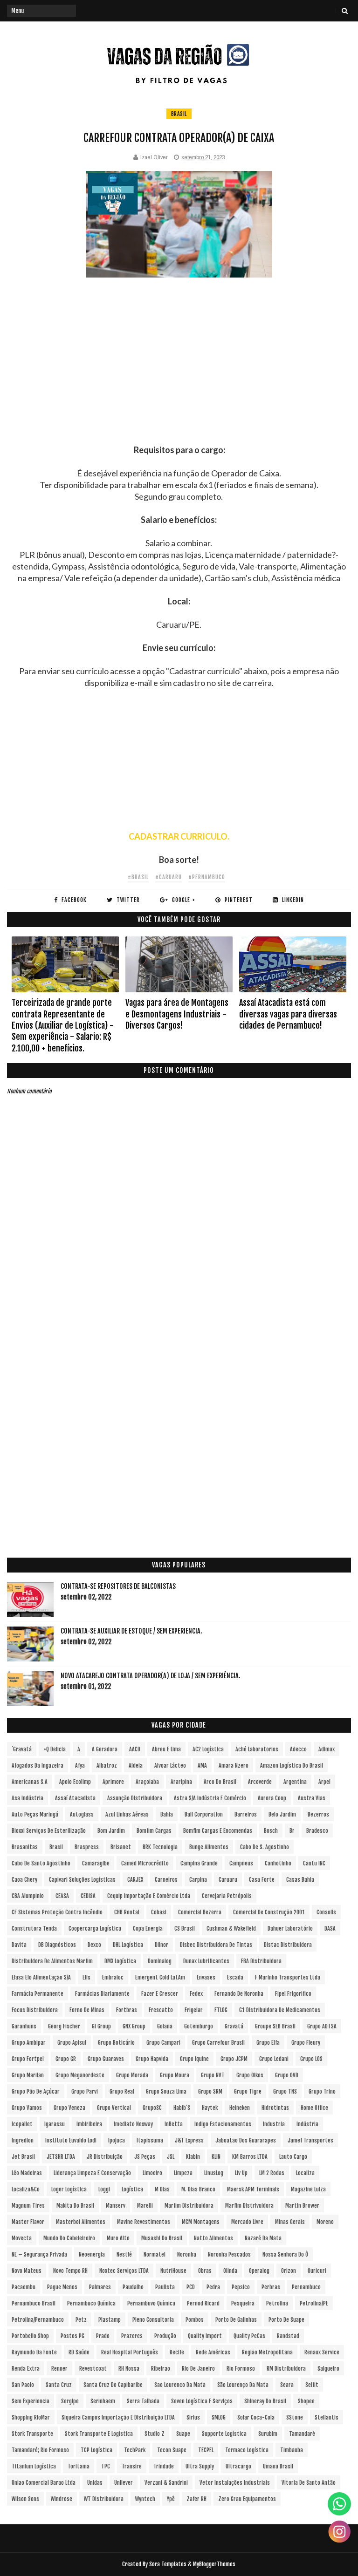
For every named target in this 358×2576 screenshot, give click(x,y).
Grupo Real (122, 2091)
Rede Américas (213, 2352)
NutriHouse (173, 2271)
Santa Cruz (59, 2385)
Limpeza (183, 2173)
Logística (132, 2189)
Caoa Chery (24, 1880)
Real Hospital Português (130, 2352)
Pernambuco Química (91, 2303)
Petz (81, 2320)
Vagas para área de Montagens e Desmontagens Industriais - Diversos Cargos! (177, 1014)
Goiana (165, 2026)
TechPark (135, 2450)
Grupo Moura (175, 2075)
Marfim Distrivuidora (249, 2206)
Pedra (213, 2287)
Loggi (104, 2189)
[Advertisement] (179, 379)
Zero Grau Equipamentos (247, 2499)
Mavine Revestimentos (144, 2222)
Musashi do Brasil (162, 2238)
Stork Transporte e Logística (99, 2434)
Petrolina (277, 2303)
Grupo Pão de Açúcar (36, 2091)
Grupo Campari (163, 2043)
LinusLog (214, 2173)
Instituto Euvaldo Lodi (71, 2140)
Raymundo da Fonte (34, 2352)
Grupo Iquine (194, 2059)
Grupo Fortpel (28, 2059)
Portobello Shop (30, 2336)
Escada (235, 1977)
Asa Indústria (28, 1798)
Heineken (240, 2108)
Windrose (62, 2499)
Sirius (193, 2417)
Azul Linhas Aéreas (127, 1814)
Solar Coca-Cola (256, 2417)
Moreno (325, 2222)
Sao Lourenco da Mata (180, 2385)
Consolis (326, 1912)
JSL (171, 2157)
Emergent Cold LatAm (160, 1977)
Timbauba (292, 2450)
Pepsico (241, 2287)
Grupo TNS (285, 2091)
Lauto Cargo (293, 2157)
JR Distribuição (105, 2157)
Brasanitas (25, 1847)
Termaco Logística (247, 2450)
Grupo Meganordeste (80, 2075)
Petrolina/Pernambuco (38, 2320)
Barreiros (246, 1814)
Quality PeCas (249, 2336)
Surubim (268, 2434)
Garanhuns (24, 2026)
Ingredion (23, 2140)
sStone (295, 2417)
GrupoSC (152, 2108)
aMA (202, 1766)
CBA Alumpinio (28, 1896)
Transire (132, 2466)
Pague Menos (62, 2287)
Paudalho (133, 2287)
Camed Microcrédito (145, 1863)
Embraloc (113, 1977)
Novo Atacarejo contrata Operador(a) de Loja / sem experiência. (150, 1676)
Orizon (289, 2271)
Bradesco (317, 1831)
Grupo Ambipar (29, 2043)
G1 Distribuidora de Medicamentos (280, 2010)
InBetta (174, 2124)
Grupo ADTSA (322, 2026)
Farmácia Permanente (38, 1994)
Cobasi (159, 1912)
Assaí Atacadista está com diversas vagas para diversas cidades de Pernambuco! (288, 1014)
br (292, 1831)
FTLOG (221, 2010)
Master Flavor (28, 2222)
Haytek (210, 2108)
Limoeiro (152, 2173)
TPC (106, 2466)
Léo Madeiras (27, 2173)
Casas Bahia (300, 1880)
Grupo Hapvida (152, 2059)
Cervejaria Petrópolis (227, 1896)
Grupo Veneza (69, 2108)
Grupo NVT (213, 2075)
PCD (191, 2287)
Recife (177, 2352)
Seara (287, 2385)
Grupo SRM (210, 2091)
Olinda (230, 2271)
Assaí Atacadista (75, 1798)
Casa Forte (262, 1880)
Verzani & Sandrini (166, 2483)
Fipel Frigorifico (293, 1994)
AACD (135, 1749)
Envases (206, 1977)
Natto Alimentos (213, 2238)
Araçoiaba (147, 1782)
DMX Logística (120, 1961)
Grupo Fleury (306, 2043)
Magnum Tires (28, 2206)
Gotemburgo (199, 2026)
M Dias (162, 2189)
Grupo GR (66, 2059)
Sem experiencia (31, 2401)
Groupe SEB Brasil (275, 2026)
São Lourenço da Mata (243, 2385)
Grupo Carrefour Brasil (218, 2043)
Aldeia (136, 1766)
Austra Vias (312, 1798)
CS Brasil (185, 1929)
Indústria (307, 2124)
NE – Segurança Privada (39, 2254)
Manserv (116, 2206)
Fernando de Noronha (239, 1994)
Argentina (295, 1782)
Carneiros (166, 1880)
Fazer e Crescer (160, 1994)
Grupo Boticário (116, 2043)
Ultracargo (238, 2466)
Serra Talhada (143, 2401)
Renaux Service (322, 2352)
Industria (274, 2124)
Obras (205, 2271)
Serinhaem (103, 2401)
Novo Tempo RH (70, 2271)
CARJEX (135, 1880)
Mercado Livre (247, 2222)
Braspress (87, 1847)
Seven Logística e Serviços (202, 2401)
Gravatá (234, 2026)
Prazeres (132, 2336)
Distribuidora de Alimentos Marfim (52, 1961)
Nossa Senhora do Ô (285, 2254)
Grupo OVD (287, 2075)
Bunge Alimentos (209, 1847)
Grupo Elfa (268, 2043)
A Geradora (105, 1749)
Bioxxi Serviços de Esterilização (49, 1831)
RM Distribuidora (286, 2369)
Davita (19, 1945)
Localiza (305, 2173)
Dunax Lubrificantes (206, 1961)
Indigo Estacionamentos (223, 2124)
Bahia (167, 1814)
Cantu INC (314, 1863)
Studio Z (155, 2434)
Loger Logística (69, 2189)
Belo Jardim (282, 1814)
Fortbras (127, 2010)
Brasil (179, 114)
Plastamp (110, 2320)
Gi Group (101, 2026)
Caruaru (228, 1880)
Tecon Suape (172, 2450)
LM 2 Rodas (272, 2173)
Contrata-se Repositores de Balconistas (118, 1586)
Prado (103, 2336)
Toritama (79, 2466)
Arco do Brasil (220, 1782)
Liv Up (241, 2173)
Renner (59, 2369)
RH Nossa (129, 2369)
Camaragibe (96, 1863)
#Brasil (138, 877)
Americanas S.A (30, 1782)
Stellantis (327, 2417)
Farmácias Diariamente (102, 1994)
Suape (183, 2434)
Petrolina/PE (314, 2303)
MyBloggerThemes (214, 2564)
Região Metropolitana (267, 2352)
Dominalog (160, 1961)
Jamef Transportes (310, 2140)
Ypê (171, 2499)
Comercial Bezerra (200, 1912)
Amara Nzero (234, 1766)
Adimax (327, 1749)
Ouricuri (317, 2271)
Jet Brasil (23, 2157)
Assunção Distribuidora (135, 1798)
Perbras (271, 2287)
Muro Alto (118, 2238)
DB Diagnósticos (57, 1945)
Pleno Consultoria (153, 2320)
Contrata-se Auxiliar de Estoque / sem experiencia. (131, 1631)
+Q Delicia (55, 1749)
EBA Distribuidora (261, 1961)
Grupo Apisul (72, 2043)
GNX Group (134, 2026)
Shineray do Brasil (265, 2401)
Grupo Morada (132, 2075)
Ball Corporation (204, 1814)
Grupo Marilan (28, 2075)
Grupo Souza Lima (166, 2091)
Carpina (198, 1880)
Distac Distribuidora (288, 1945)
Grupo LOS (311, 2059)
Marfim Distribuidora (189, 2206)
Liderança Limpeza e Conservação (92, 2173)
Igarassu (55, 2124)
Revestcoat (93, 2369)
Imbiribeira (89, 2124)
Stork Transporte (32, 2434)
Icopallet (22, 2124)
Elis (86, 1977)
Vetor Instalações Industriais (235, 2483)
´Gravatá (22, 1749)
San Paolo (23, 2385)
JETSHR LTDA (61, 2157)
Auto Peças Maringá (35, 1814)
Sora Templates (168, 2564)
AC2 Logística (208, 1749)
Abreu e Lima (166, 1749)
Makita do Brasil (75, 2206)
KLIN (216, 2157)
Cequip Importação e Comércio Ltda (149, 1896)
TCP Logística (96, 2450)
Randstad (288, 2336)
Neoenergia (92, 2254)
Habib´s (182, 2108)
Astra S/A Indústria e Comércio (210, 1798)
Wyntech (145, 2499)
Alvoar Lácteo (170, 1766)
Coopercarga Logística (95, 1929)
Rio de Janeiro (198, 2369)
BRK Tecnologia (160, 1847)
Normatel (155, 2254)
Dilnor (162, 1945)
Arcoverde (260, 1782)
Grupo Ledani (274, 2059)
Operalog (259, 2271)
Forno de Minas (87, 2010)
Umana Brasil (278, 2466)
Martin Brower (302, 2206)
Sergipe (70, 2401)
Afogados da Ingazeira (38, 1766)
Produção (165, 2336)
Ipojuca (117, 2140)
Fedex (196, 1994)
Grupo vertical (114, 2108)
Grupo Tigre (248, 2091)
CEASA (62, 1896)
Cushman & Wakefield (231, 1929)
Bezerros (318, 1814)
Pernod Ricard (203, 2303)
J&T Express (189, 2140)
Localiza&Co (26, 2189)
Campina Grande (199, 1863)
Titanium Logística (34, 2466)
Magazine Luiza (308, 2189)
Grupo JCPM (234, 2059)
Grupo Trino (322, 2091)
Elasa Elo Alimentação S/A (41, 1977)
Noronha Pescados (229, 2254)
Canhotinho (278, 1863)
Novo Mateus (27, 2271)
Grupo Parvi (85, 2091)
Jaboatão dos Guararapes (246, 2140)
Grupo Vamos (27, 2108)
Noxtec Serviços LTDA (124, 2271)
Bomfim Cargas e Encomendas (218, 1831)
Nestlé (124, 2254)
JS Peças (145, 2157)
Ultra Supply (200, 2466)
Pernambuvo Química (151, 2303)
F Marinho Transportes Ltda (288, 1977)
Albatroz (107, 1766)
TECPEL (206, 2450)
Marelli (145, 2206)
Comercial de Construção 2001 (269, 1912)
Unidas (95, 2483)
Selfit (312, 2385)
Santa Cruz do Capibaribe (113, 2385)
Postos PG (72, 2336)
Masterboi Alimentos (81, 2222)
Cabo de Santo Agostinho (41, 1863)
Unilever (124, 2483)
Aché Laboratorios (257, 1749)
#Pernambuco (207, 877)
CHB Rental (127, 1912)
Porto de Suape (286, 2320)
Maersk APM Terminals (253, 2189)
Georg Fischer (64, 2026)
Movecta (22, 2238)
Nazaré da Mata (263, 2238)
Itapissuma (150, 2140)
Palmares (100, 2287)
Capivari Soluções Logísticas (82, 1880)
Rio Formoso (241, 2369)
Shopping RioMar (31, 2417)
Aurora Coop (272, 1798)
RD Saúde (79, 2352)
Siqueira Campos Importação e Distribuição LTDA (118, 2417)
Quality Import (205, 2336)
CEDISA (88, 1896)
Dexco (94, 1945)
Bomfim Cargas (154, 1831)
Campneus (241, 1863)
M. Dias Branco (198, 2189)
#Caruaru (169, 877)
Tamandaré (302, 2434)
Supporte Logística (224, 2434)
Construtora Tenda (34, 1929)
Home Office (314, 2108)
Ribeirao (161, 2369)
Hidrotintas (275, 2108)
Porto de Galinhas (236, 2320)
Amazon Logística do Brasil (292, 1766)
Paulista (165, 2287)
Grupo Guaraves (106, 2059)
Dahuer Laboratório (290, 1929)
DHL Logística (128, 1945)
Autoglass (82, 1814)
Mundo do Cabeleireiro (69, 2238)
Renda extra (26, 2369)
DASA (330, 1929)
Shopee (306, 2401)
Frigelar (194, 2010)
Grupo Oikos (250, 2075)
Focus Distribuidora (35, 2010)
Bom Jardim (111, 1831)
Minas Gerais (290, 2222)
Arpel (324, 1782)
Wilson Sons (25, 2499)
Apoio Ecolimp (75, 1782)
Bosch (271, 1831)
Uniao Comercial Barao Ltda (44, 2483)
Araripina (181, 1782)
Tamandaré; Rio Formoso (40, 2450)
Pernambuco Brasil (34, 2303)
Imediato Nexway (133, 2124)
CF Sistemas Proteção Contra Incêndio (57, 1912)
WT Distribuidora (104, 2499)
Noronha (187, 2254)
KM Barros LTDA (250, 2157)
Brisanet (121, 1847)
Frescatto (161, 2010)
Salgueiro (328, 2369)
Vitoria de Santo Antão (309, 2483)
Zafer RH (196, 2499)
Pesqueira (243, 2303)
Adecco (298, 1749)
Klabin (193, 2157)
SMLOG (219, 2417)
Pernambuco (306, 2287)
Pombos (195, 2320)
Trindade (164, 2466)
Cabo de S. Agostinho (265, 1847)
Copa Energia (148, 1929)
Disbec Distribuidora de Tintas (216, 1945)
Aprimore (113, 1782)
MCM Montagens (201, 2222)
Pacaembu (24, 2287)
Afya (80, 1766)
